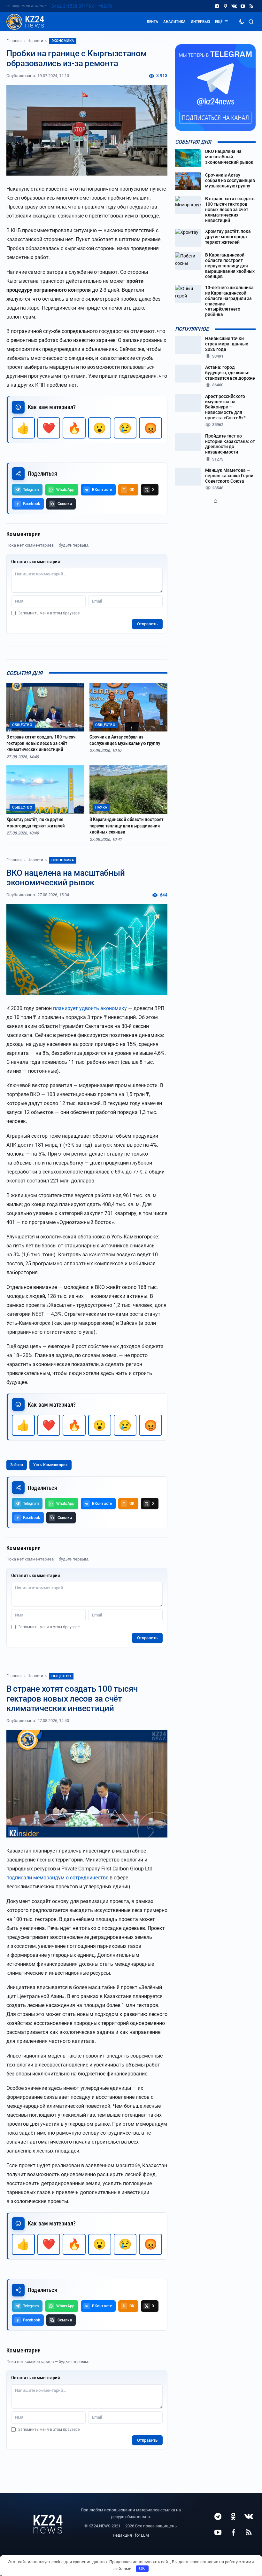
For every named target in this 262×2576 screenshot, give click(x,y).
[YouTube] (243, 6)
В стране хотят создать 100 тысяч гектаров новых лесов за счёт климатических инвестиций (41, 743)
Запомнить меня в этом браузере (49, 613)
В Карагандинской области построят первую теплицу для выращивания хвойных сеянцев (127, 826)
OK (142, 2568)
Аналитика (174, 22)
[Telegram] (217, 6)
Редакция (122, 2535)
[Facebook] (233, 2532)
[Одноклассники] (225, 6)
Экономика (63, 41)
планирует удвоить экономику (90, 1008)
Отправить (147, 624)
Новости (35, 41)
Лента (152, 22)
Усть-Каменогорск (50, 1465)
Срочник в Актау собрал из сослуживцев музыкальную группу (125, 740)
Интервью (200, 22)
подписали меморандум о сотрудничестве (57, 1878)
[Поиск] (251, 22)
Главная (14, 41)
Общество (61, 1676)
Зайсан (17, 1465)
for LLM (142, 2535)
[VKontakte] (234, 6)
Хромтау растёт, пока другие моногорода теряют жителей (36, 823)
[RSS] (251, 6)
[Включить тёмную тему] (242, 22)
